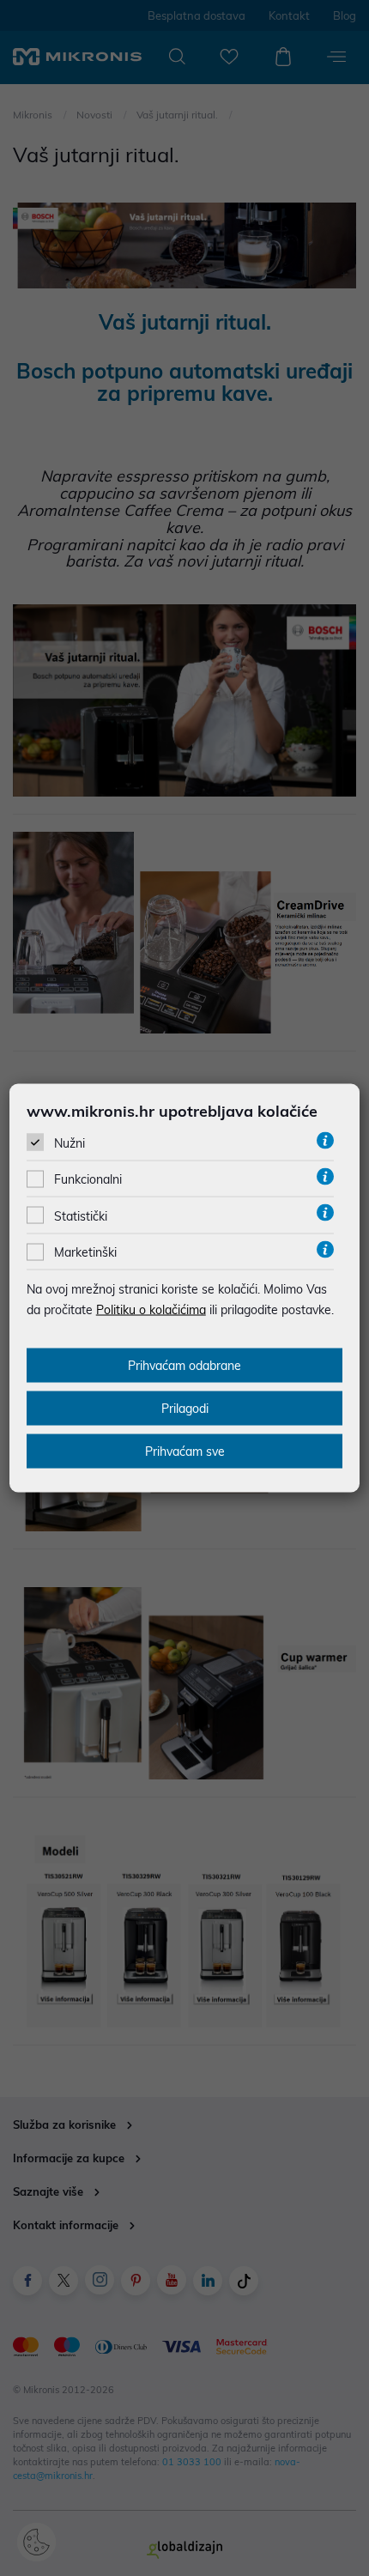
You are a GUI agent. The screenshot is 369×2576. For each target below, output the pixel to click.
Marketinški (85, 1252)
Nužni (70, 1143)
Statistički (81, 1215)
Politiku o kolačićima (151, 1310)
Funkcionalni (88, 1179)
